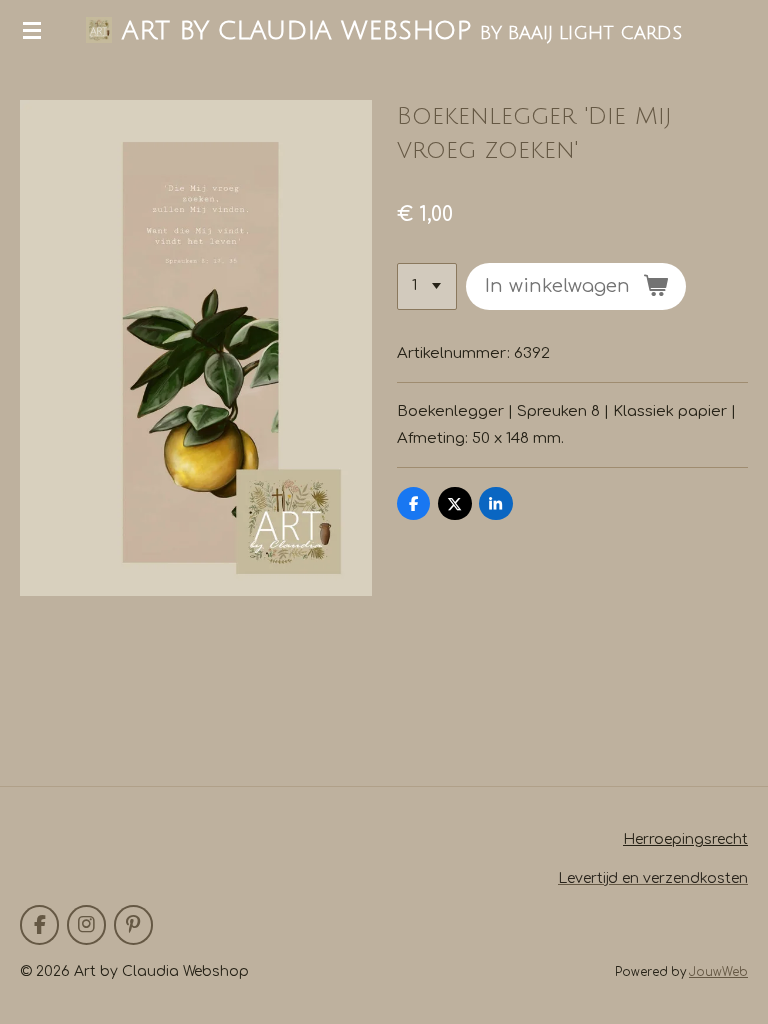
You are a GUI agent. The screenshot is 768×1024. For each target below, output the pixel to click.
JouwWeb (718, 972)
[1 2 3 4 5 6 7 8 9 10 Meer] (427, 286)
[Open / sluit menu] (32, 30)
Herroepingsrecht (685, 839)
